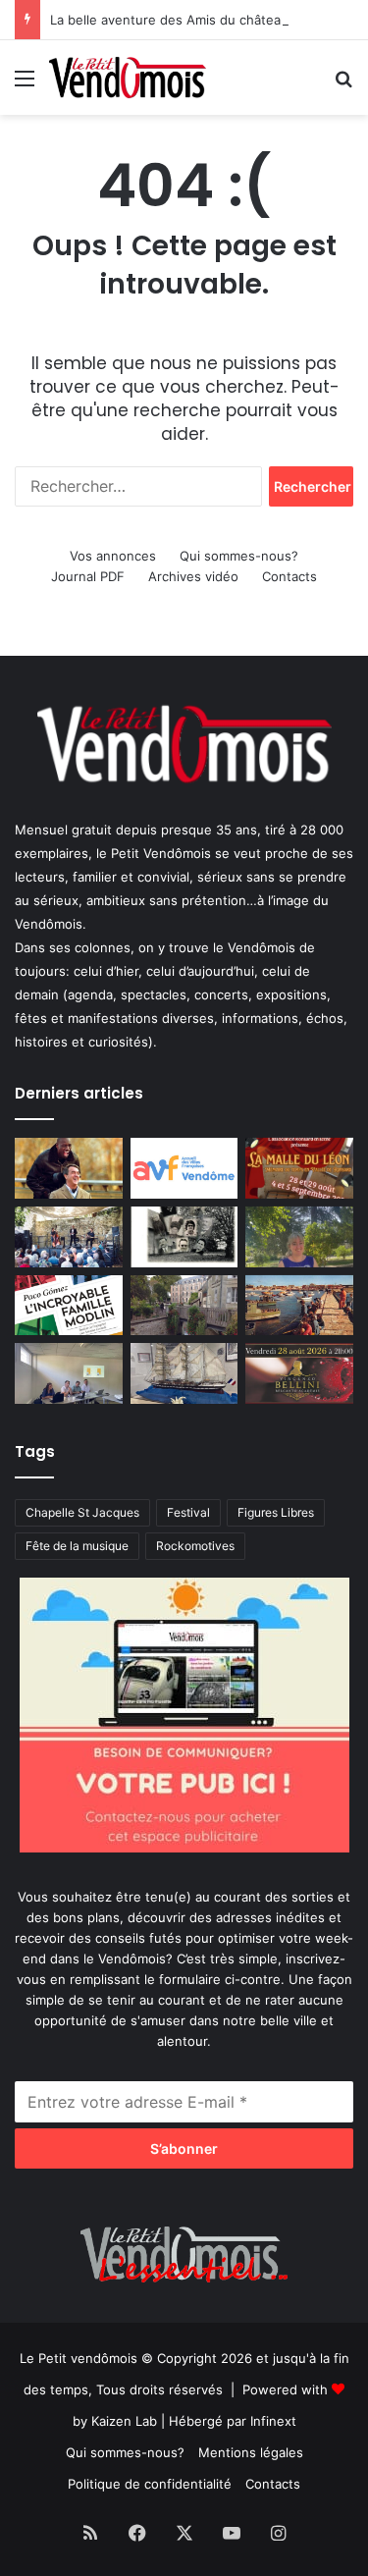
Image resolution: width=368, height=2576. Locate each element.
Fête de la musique (77, 1546)
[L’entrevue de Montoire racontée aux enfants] (299, 1237)
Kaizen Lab (124, 2421)
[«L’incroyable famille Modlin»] (69, 1306)
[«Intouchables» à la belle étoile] (69, 1168)
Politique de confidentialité (150, 2484)
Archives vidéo (193, 576)
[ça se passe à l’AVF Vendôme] (184, 1168)
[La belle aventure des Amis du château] (69, 1237)
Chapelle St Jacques (82, 1512)
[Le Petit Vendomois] (128, 78)
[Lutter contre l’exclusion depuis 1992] (69, 1373)
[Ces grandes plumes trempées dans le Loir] (184, 1306)
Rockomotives (195, 1546)
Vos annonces (113, 556)
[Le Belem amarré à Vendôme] (184, 1373)
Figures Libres (276, 1512)
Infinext (273, 2421)
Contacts (289, 576)
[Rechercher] (343, 85)
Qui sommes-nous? (239, 556)
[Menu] (25, 85)
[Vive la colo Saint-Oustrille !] (299, 1306)
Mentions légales (251, 2452)
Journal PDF (88, 576)
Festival (188, 1512)
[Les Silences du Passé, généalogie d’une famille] (184, 1237)
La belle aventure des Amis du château (169, 20)
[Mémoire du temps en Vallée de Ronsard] (299, 1168)
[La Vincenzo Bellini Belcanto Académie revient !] (299, 1373)
